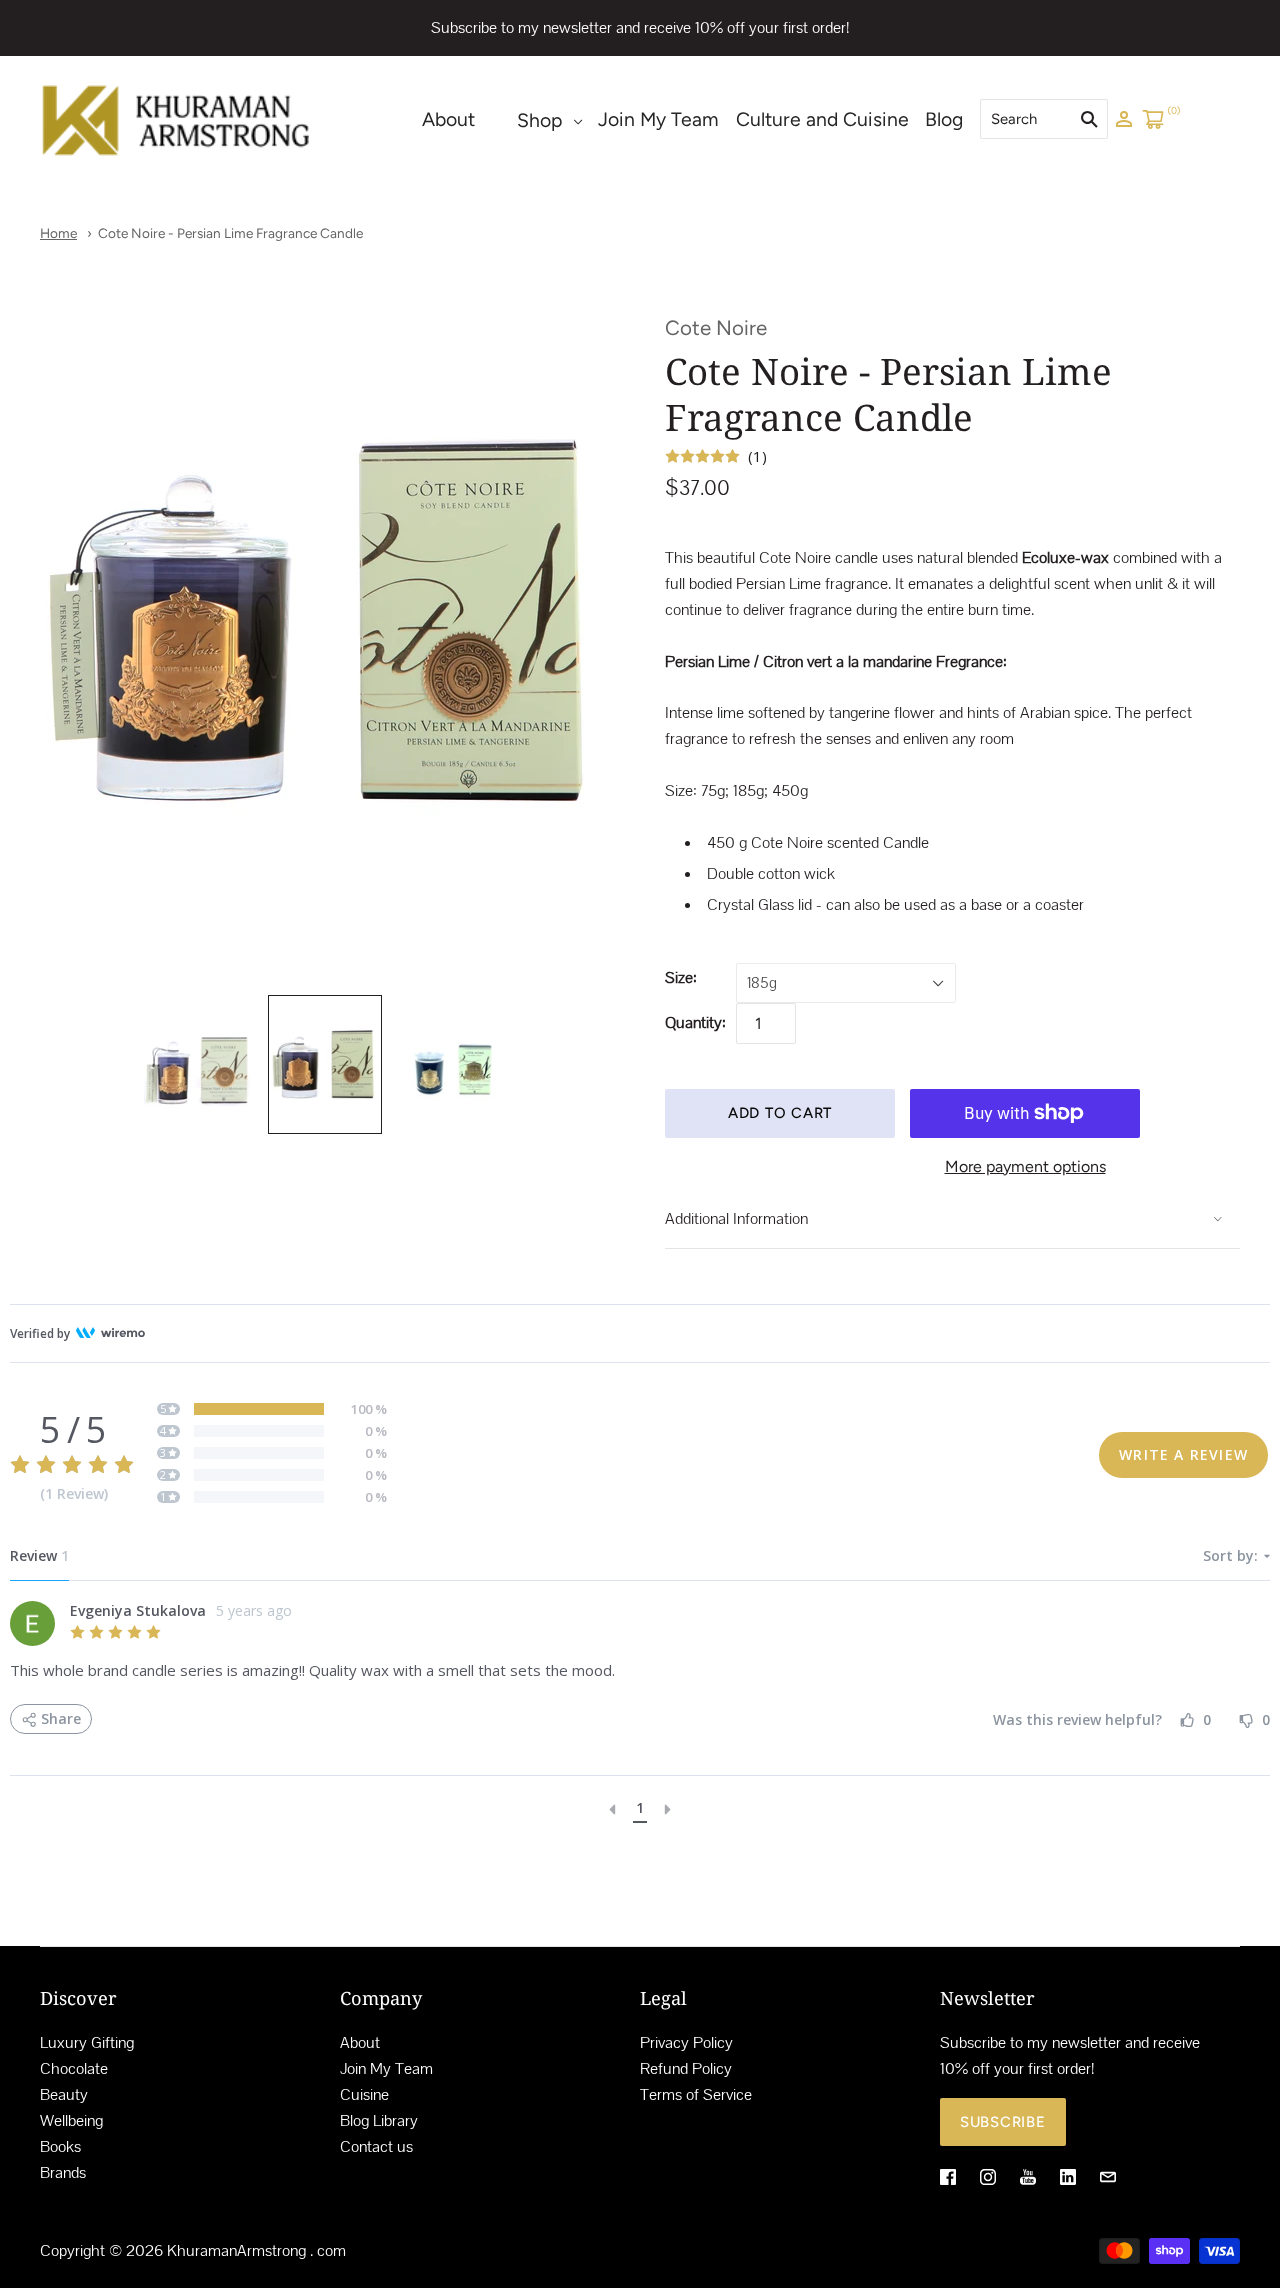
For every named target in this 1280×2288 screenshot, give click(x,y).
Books (60, 2146)
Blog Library (379, 2120)
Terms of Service (696, 2094)
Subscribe (1003, 2122)
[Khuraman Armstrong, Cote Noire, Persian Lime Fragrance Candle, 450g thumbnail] (451, 1070)
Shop (539, 120)
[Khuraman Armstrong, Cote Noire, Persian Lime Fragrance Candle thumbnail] (199, 1070)
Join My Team (658, 119)
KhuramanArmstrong (236, 2250)
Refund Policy (686, 2068)
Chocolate (74, 2068)
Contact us (376, 2146)
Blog (944, 119)
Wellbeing (71, 2120)
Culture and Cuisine (822, 119)
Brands (63, 2172)
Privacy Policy (686, 2042)
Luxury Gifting (87, 2042)
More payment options (1025, 1166)
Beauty (64, 2094)
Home (58, 233)
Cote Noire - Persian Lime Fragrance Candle (230, 233)
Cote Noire (716, 327)
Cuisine (364, 2094)
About (448, 119)
